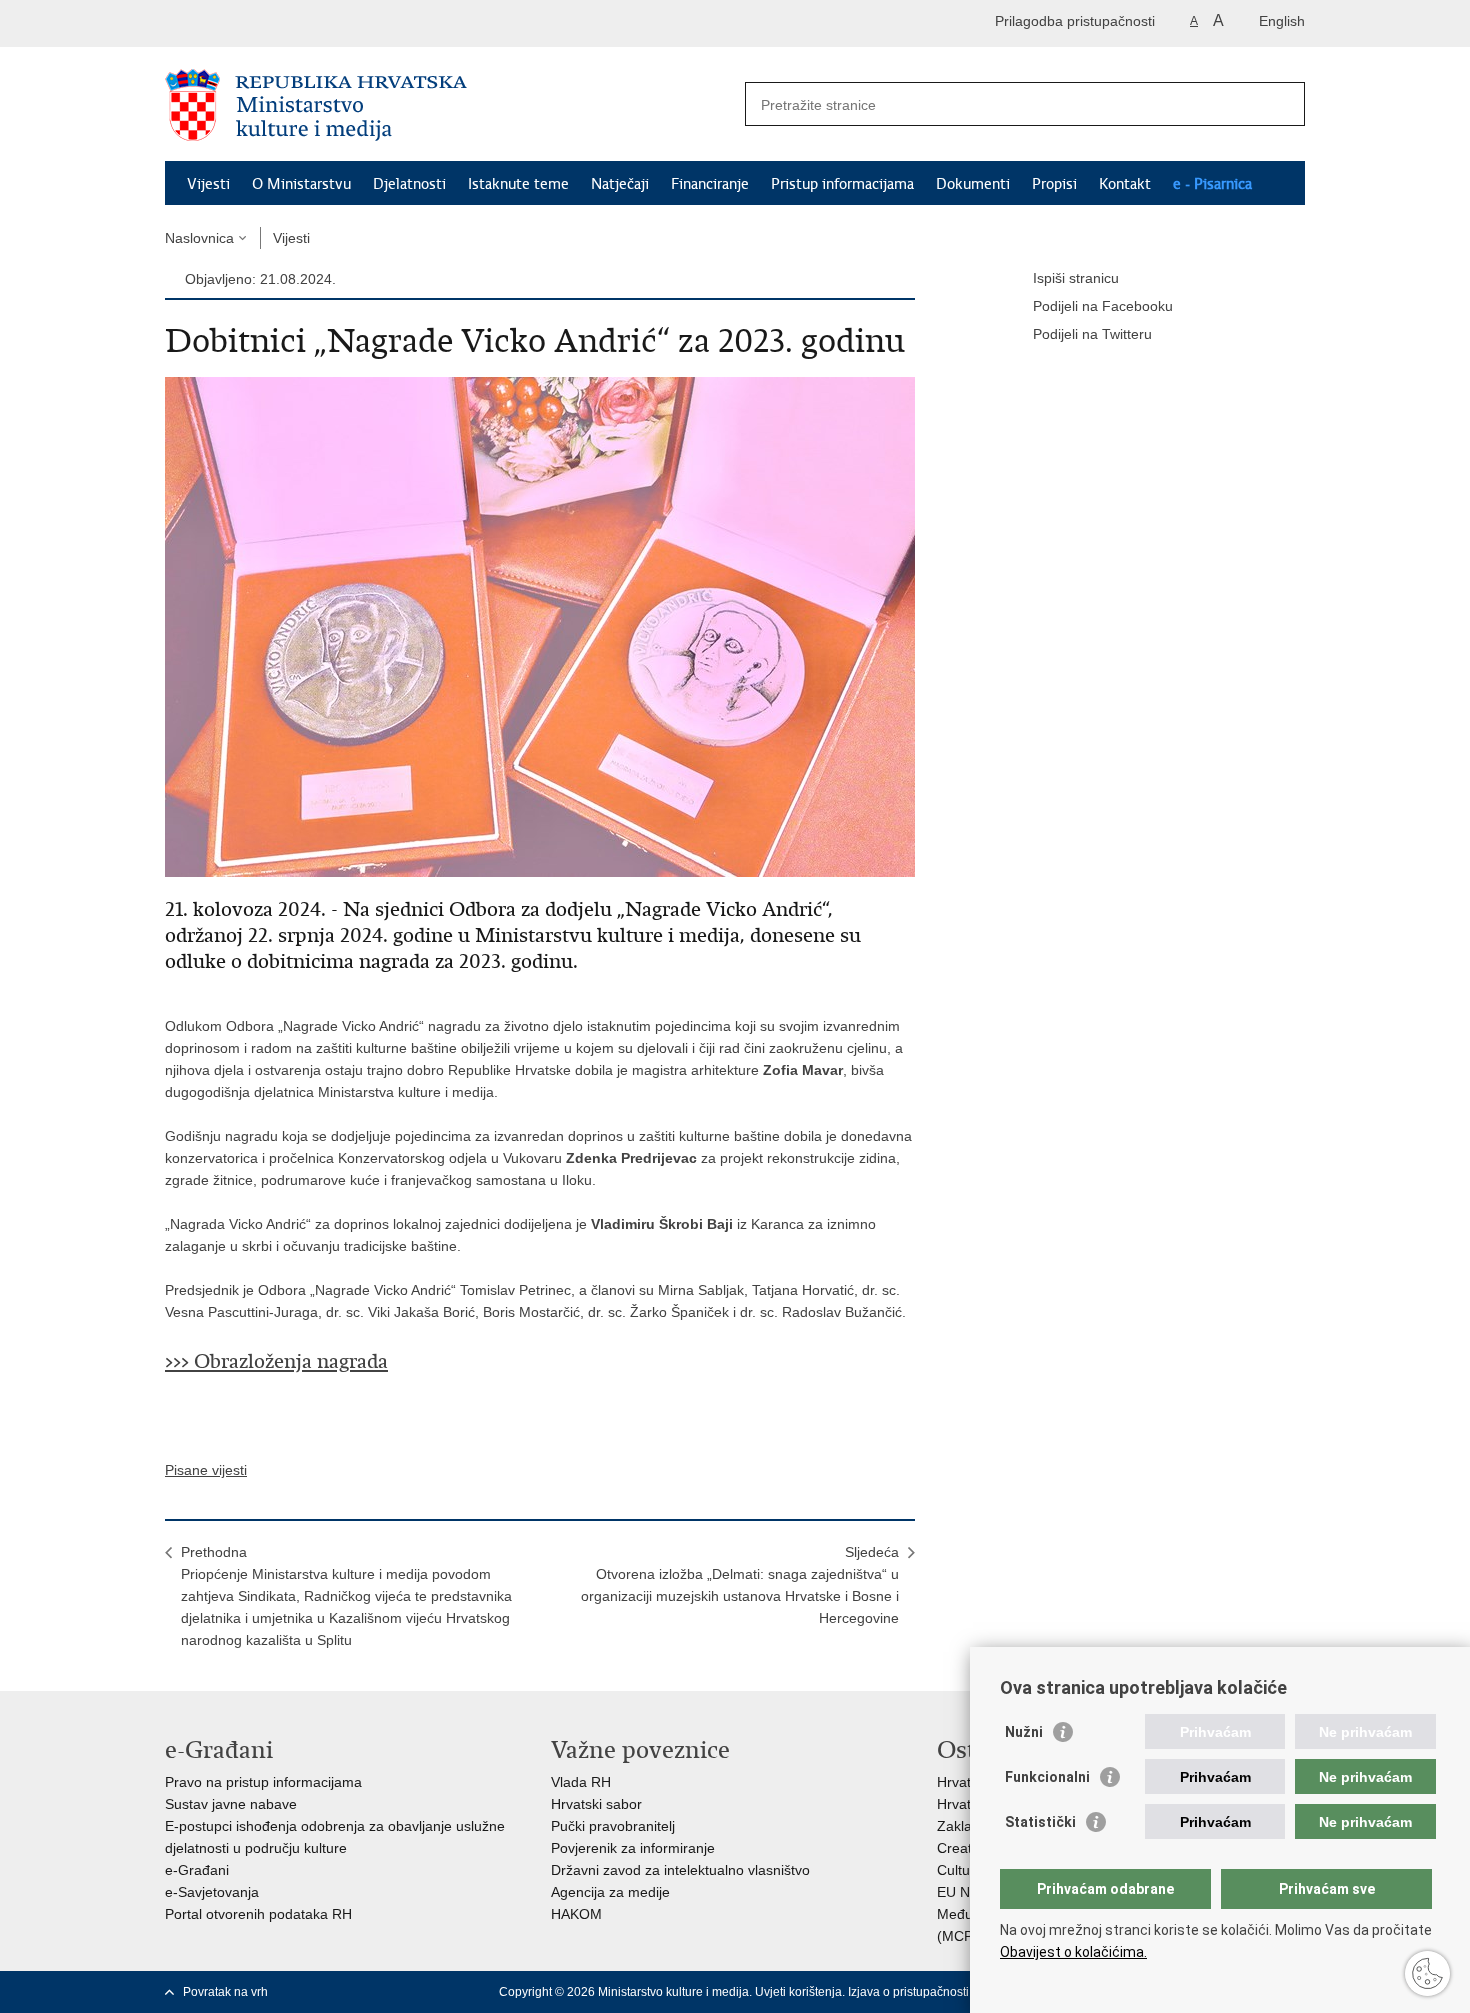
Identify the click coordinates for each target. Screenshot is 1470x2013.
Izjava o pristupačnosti (908, 1992)
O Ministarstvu (301, 184)
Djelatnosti (409, 184)
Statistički (1040, 1822)
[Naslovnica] (450, 105)
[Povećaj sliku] (540, 626)
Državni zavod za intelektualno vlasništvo (680, 1870)
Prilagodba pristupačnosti (1075, 21)
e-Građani (197, 1870)
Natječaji (620, 184)
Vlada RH (581, 1782)
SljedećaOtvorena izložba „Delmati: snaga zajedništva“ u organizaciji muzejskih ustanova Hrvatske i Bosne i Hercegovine (740, 1585)
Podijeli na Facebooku (1103, 306)
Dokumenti (973, 184)
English (1282, 21)
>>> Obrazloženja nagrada (276, 1361)
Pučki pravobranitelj (613, 1826)
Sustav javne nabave (231, 1804)
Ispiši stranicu (1076, 278)
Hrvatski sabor (596, 1804)
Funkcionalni (1047, 1777)
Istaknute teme (518, 184)
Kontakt (1125, 184)
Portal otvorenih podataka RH (258, 1914)
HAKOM (576, 1914)
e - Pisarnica (1212, 184)
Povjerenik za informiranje (633, 1848)
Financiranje (710, 184)
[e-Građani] (250, 23)
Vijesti (208, 184)
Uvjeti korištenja (798, 1992)
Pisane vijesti (206, 1470)
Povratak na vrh (225, 1992)
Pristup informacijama (842, 184)
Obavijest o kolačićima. (1073, 1952)
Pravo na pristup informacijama (263, 1782)
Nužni (1024, 1732)
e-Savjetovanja (212, 1892)
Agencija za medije (610, 1892)
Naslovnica (199, 238)
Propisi (1054, 184)
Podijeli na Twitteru (1092, 334)
